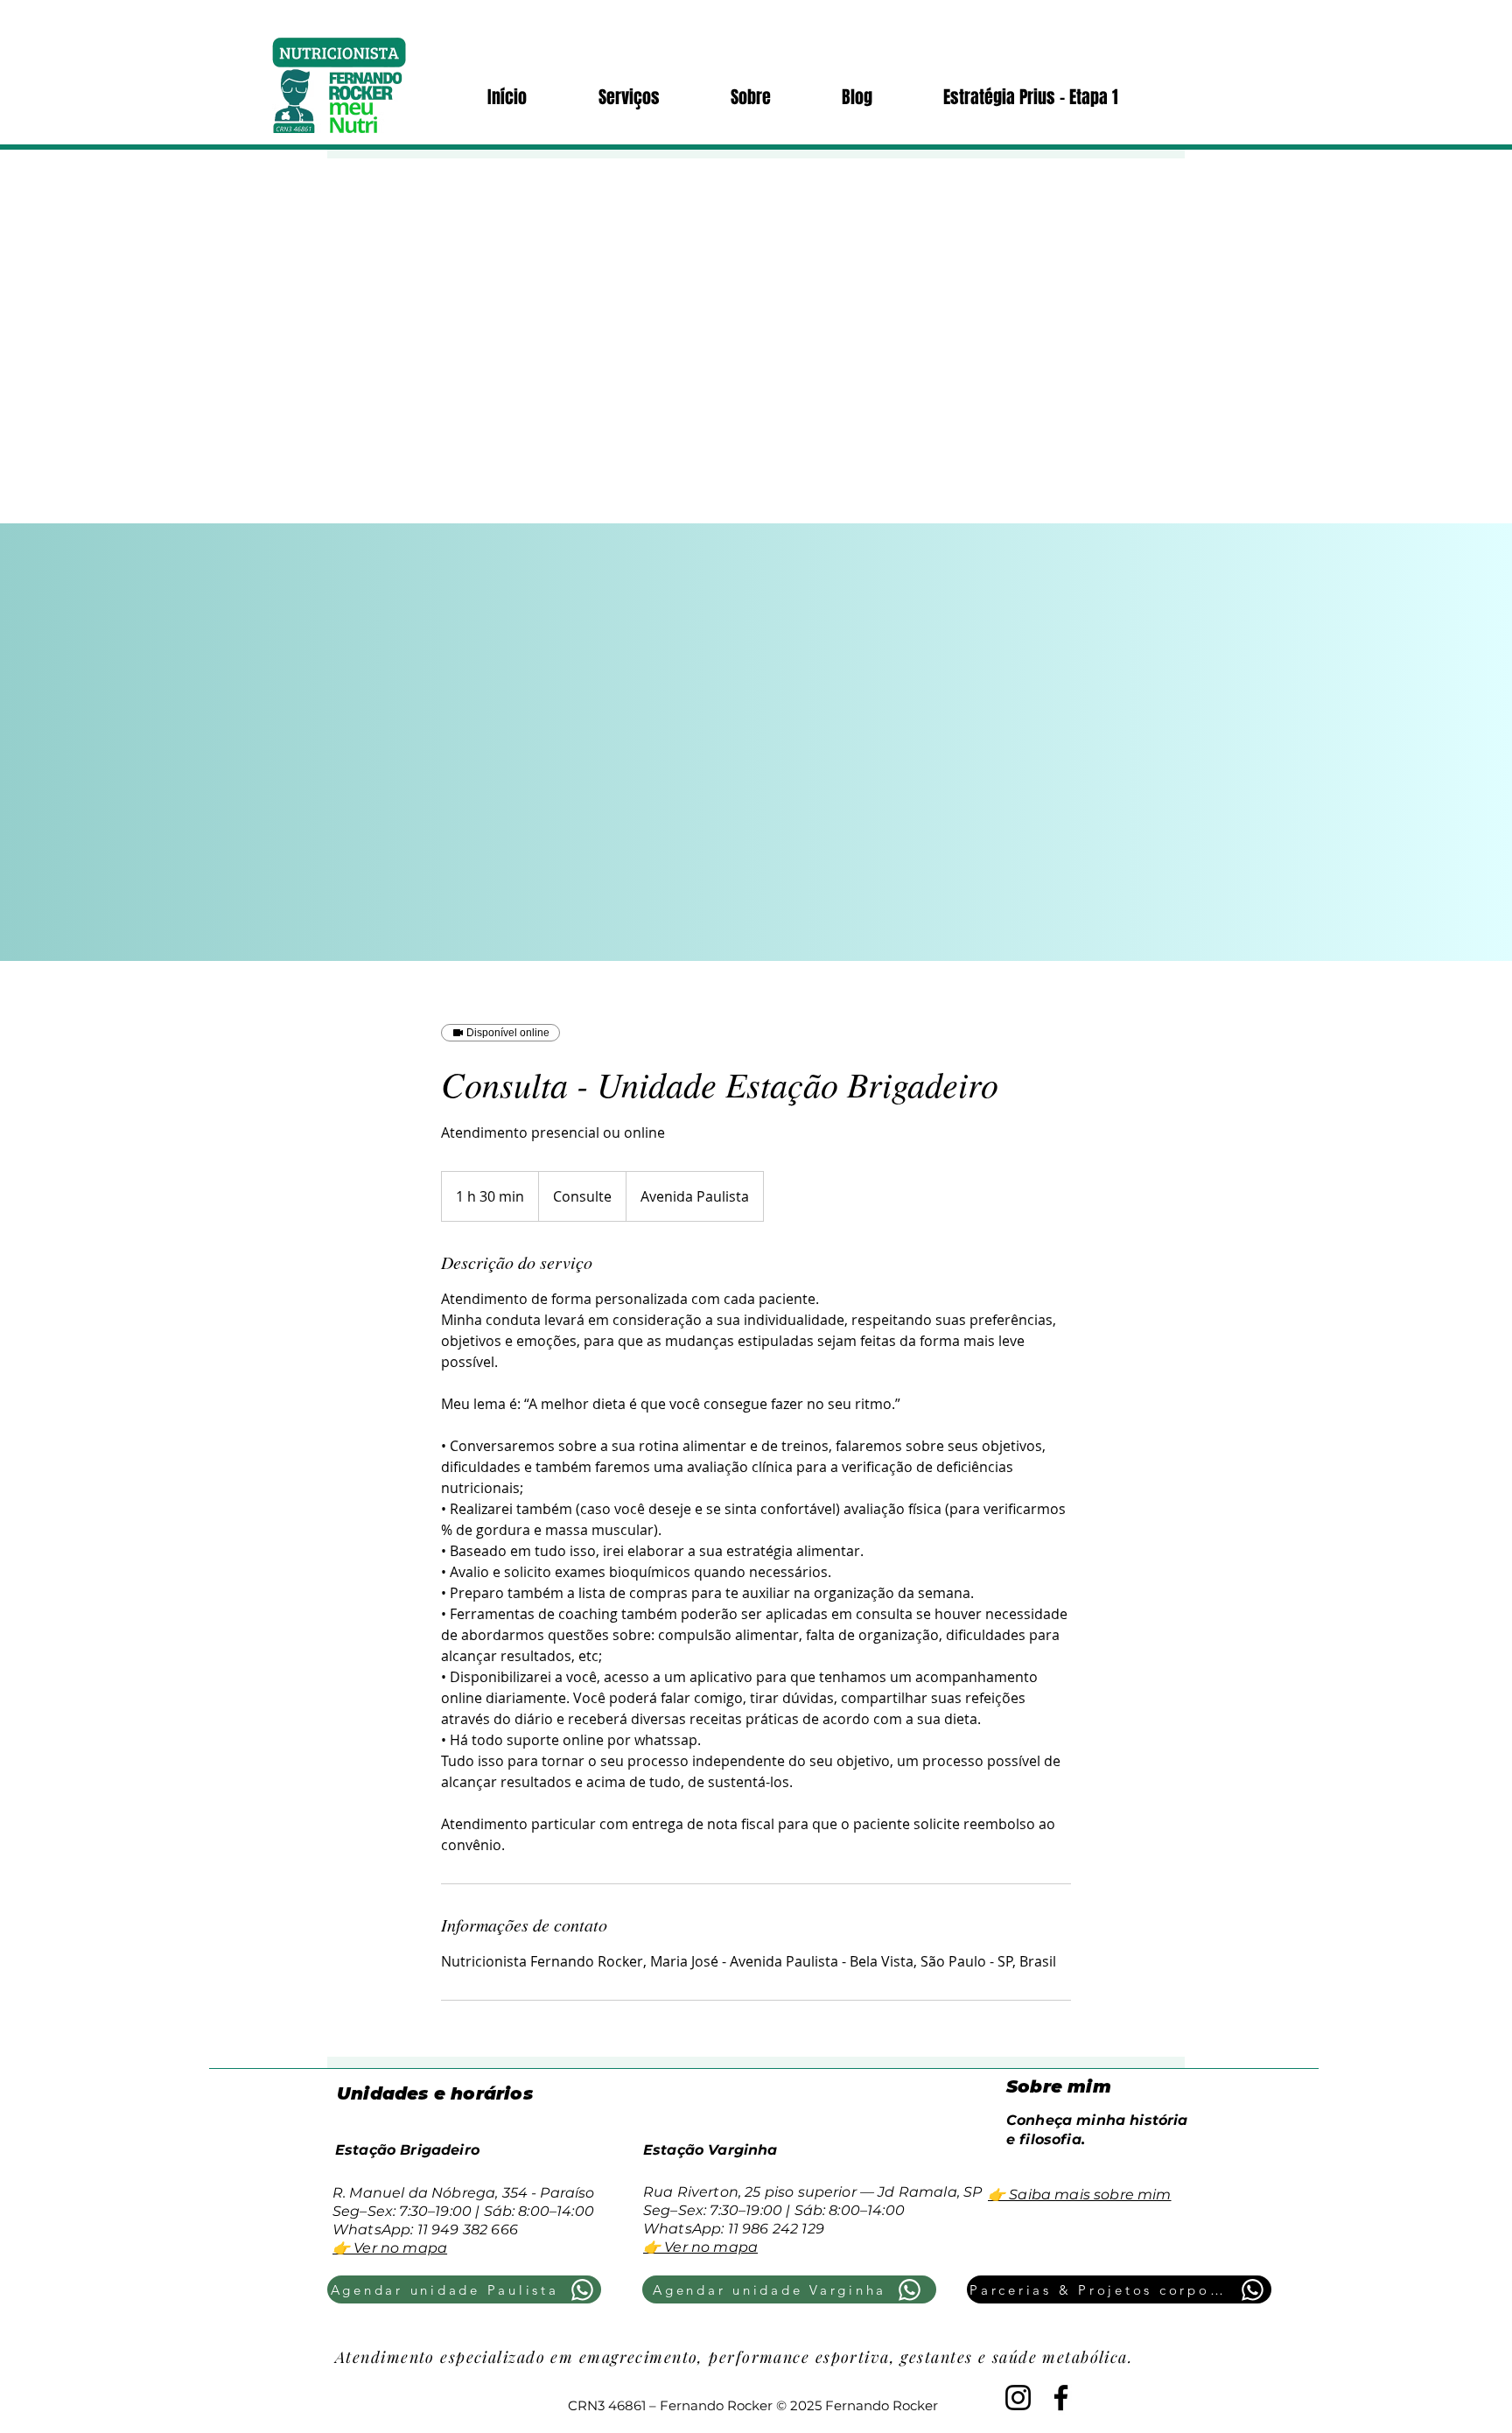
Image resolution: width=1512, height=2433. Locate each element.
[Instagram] (1018, 2398)
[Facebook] (1061, 2398)
